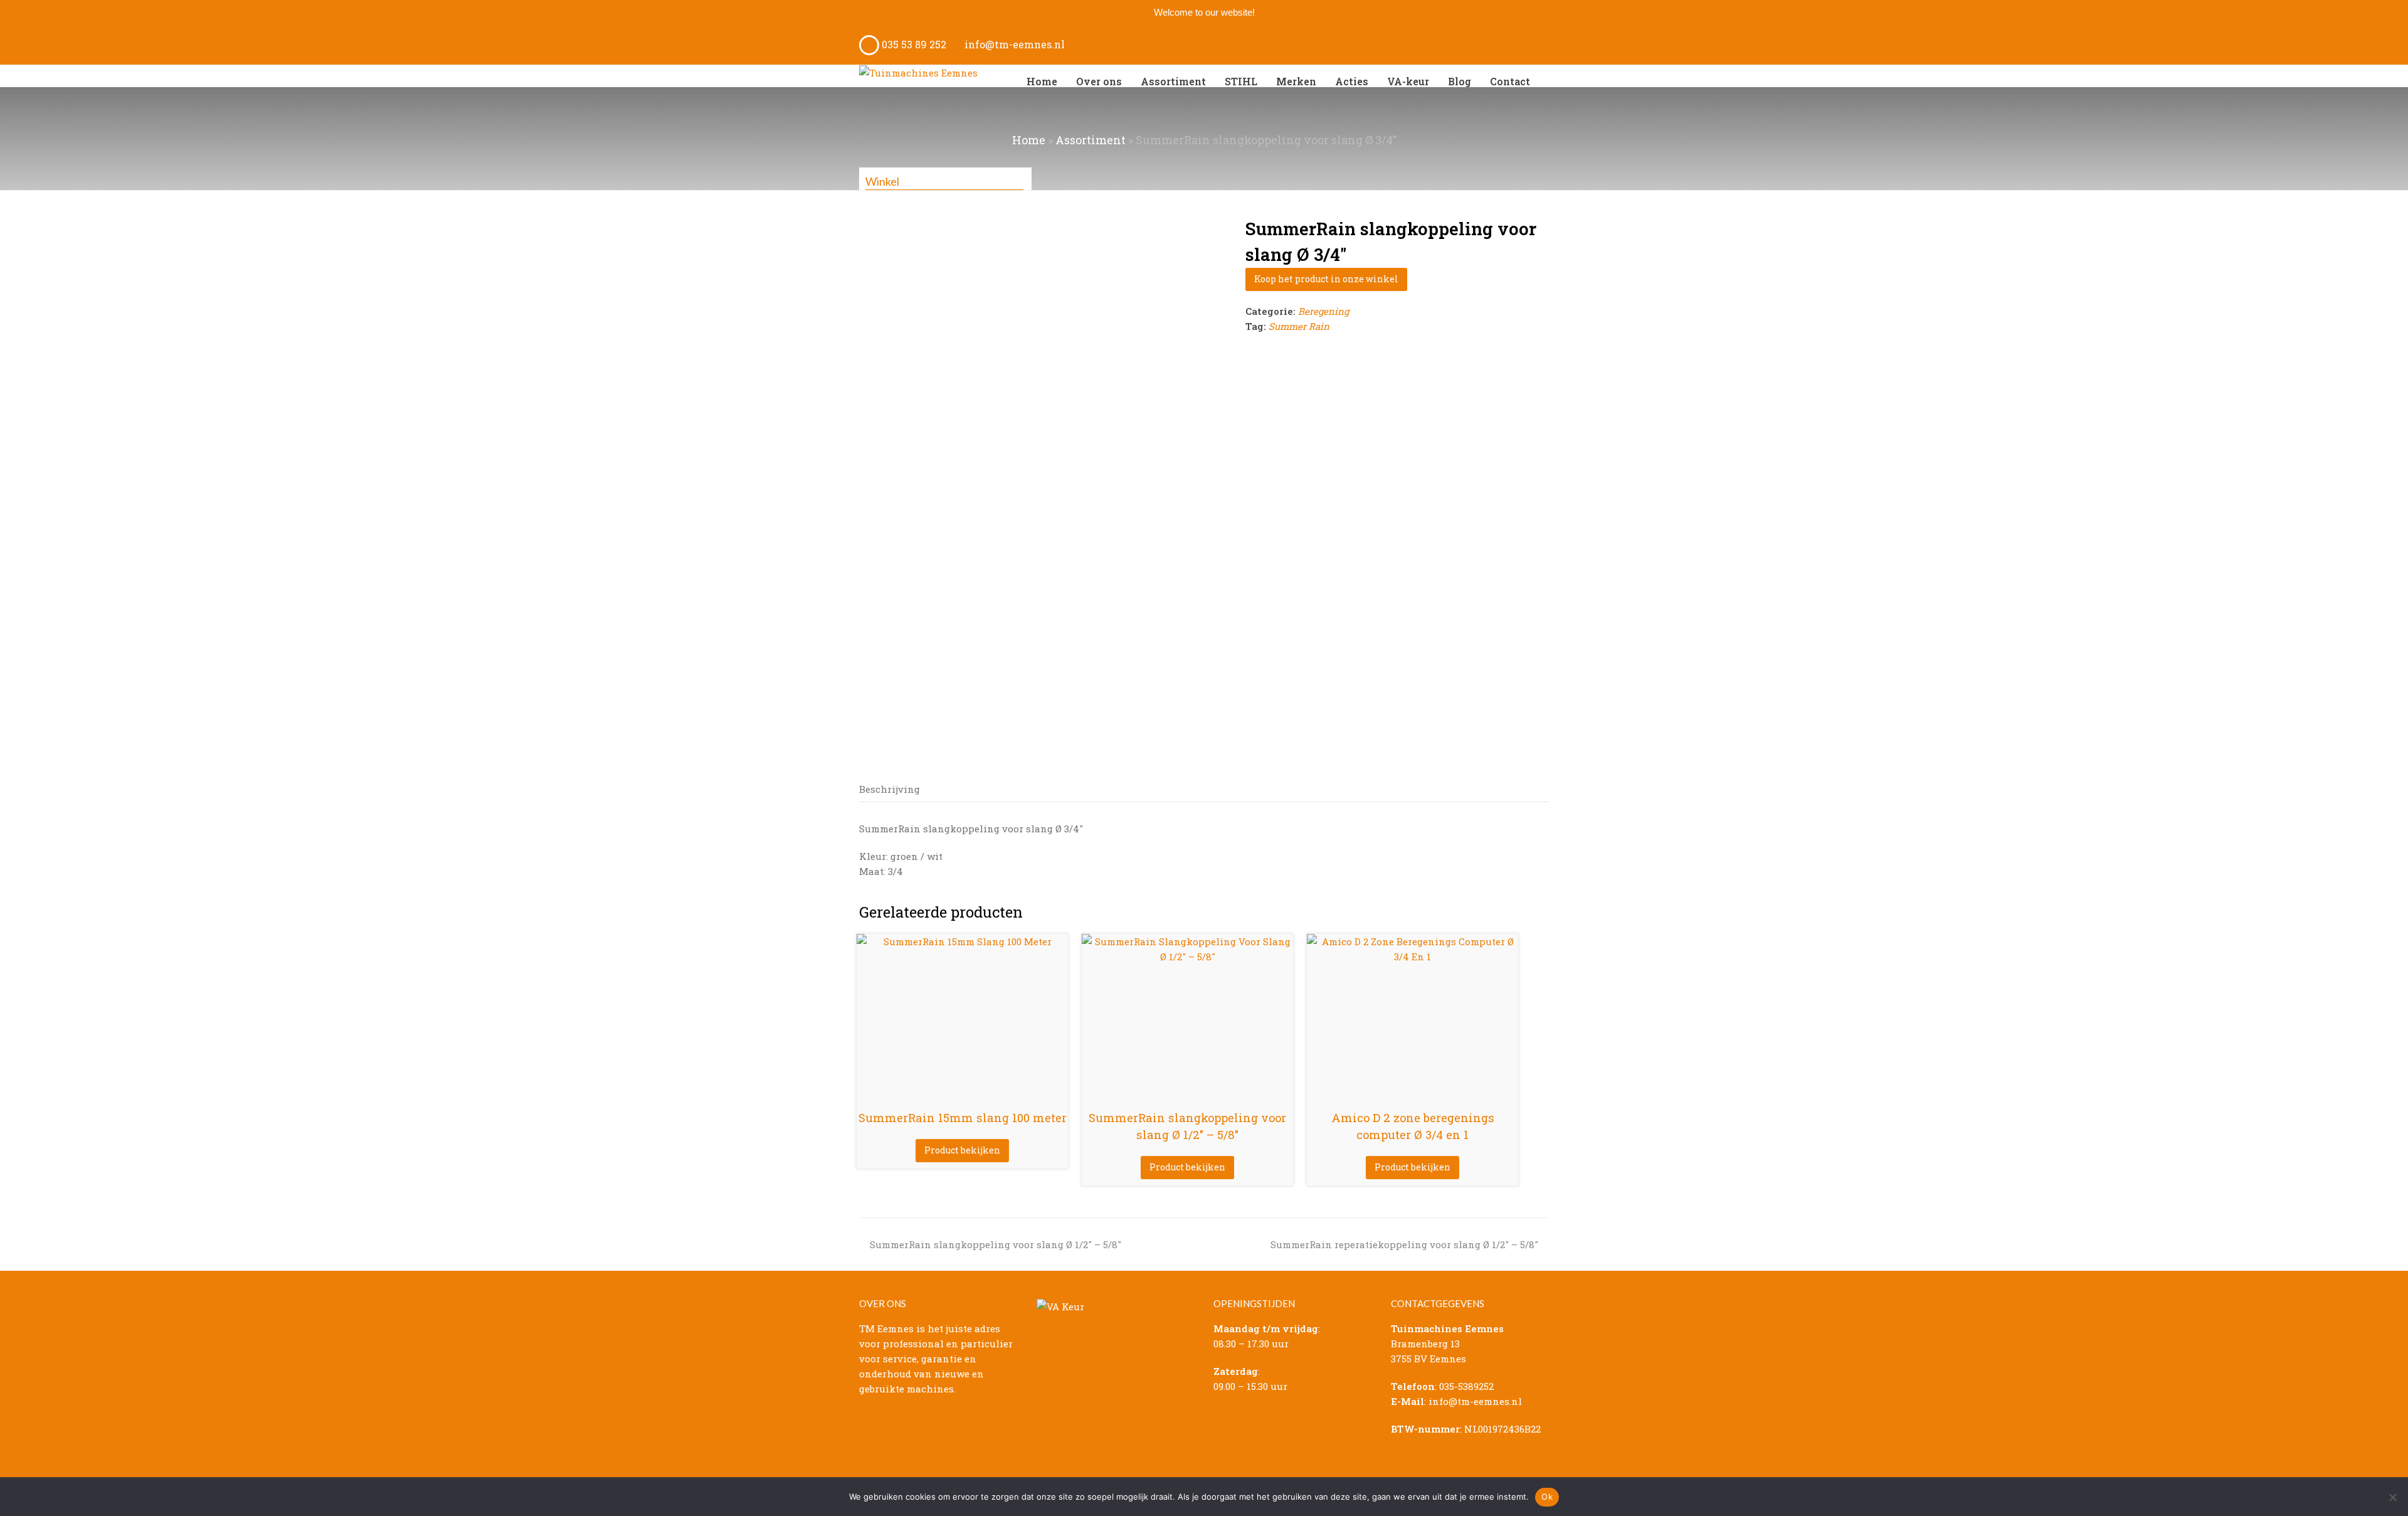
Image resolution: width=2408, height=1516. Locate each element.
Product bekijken (962, 1150)
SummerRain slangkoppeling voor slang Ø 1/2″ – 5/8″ (995, 1244)
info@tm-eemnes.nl (1013, 44)
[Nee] (2392, 1497)
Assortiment (1090, 140)
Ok (1547, 1497)
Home (1029, 140)
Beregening (1323, 311)
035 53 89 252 (913, 44)
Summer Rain (1299, 326)
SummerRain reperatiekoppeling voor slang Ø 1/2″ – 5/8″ (1404, 1244)
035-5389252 (1466, 1386)
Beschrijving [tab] (890, 789)
